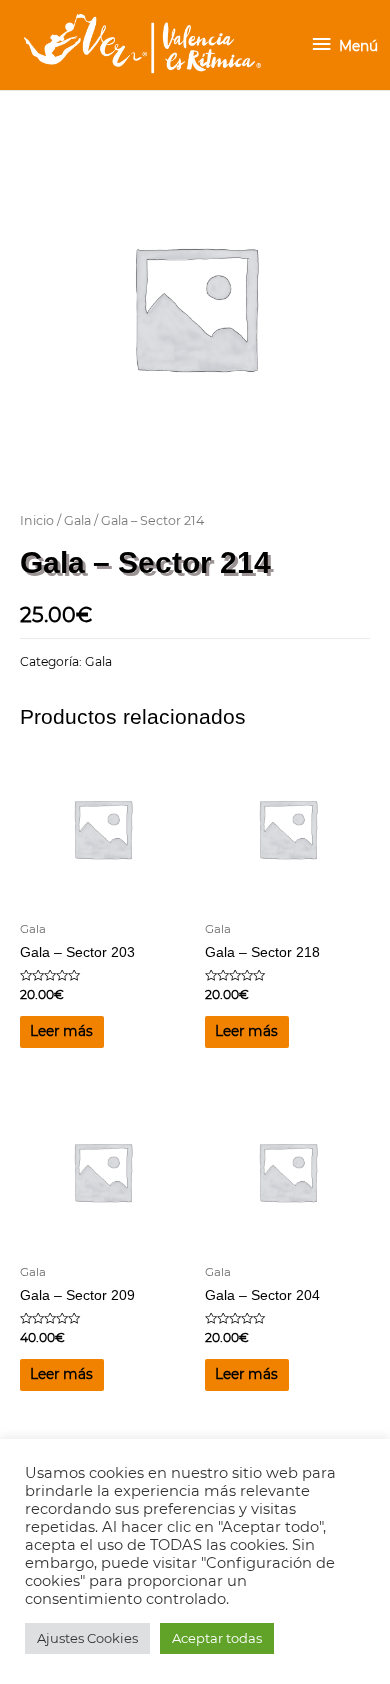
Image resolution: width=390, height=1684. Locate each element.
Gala (77, 520)
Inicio (37, 520)
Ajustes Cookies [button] (87, 1638)
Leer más (61, 1031)
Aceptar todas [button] (217, 1638)
